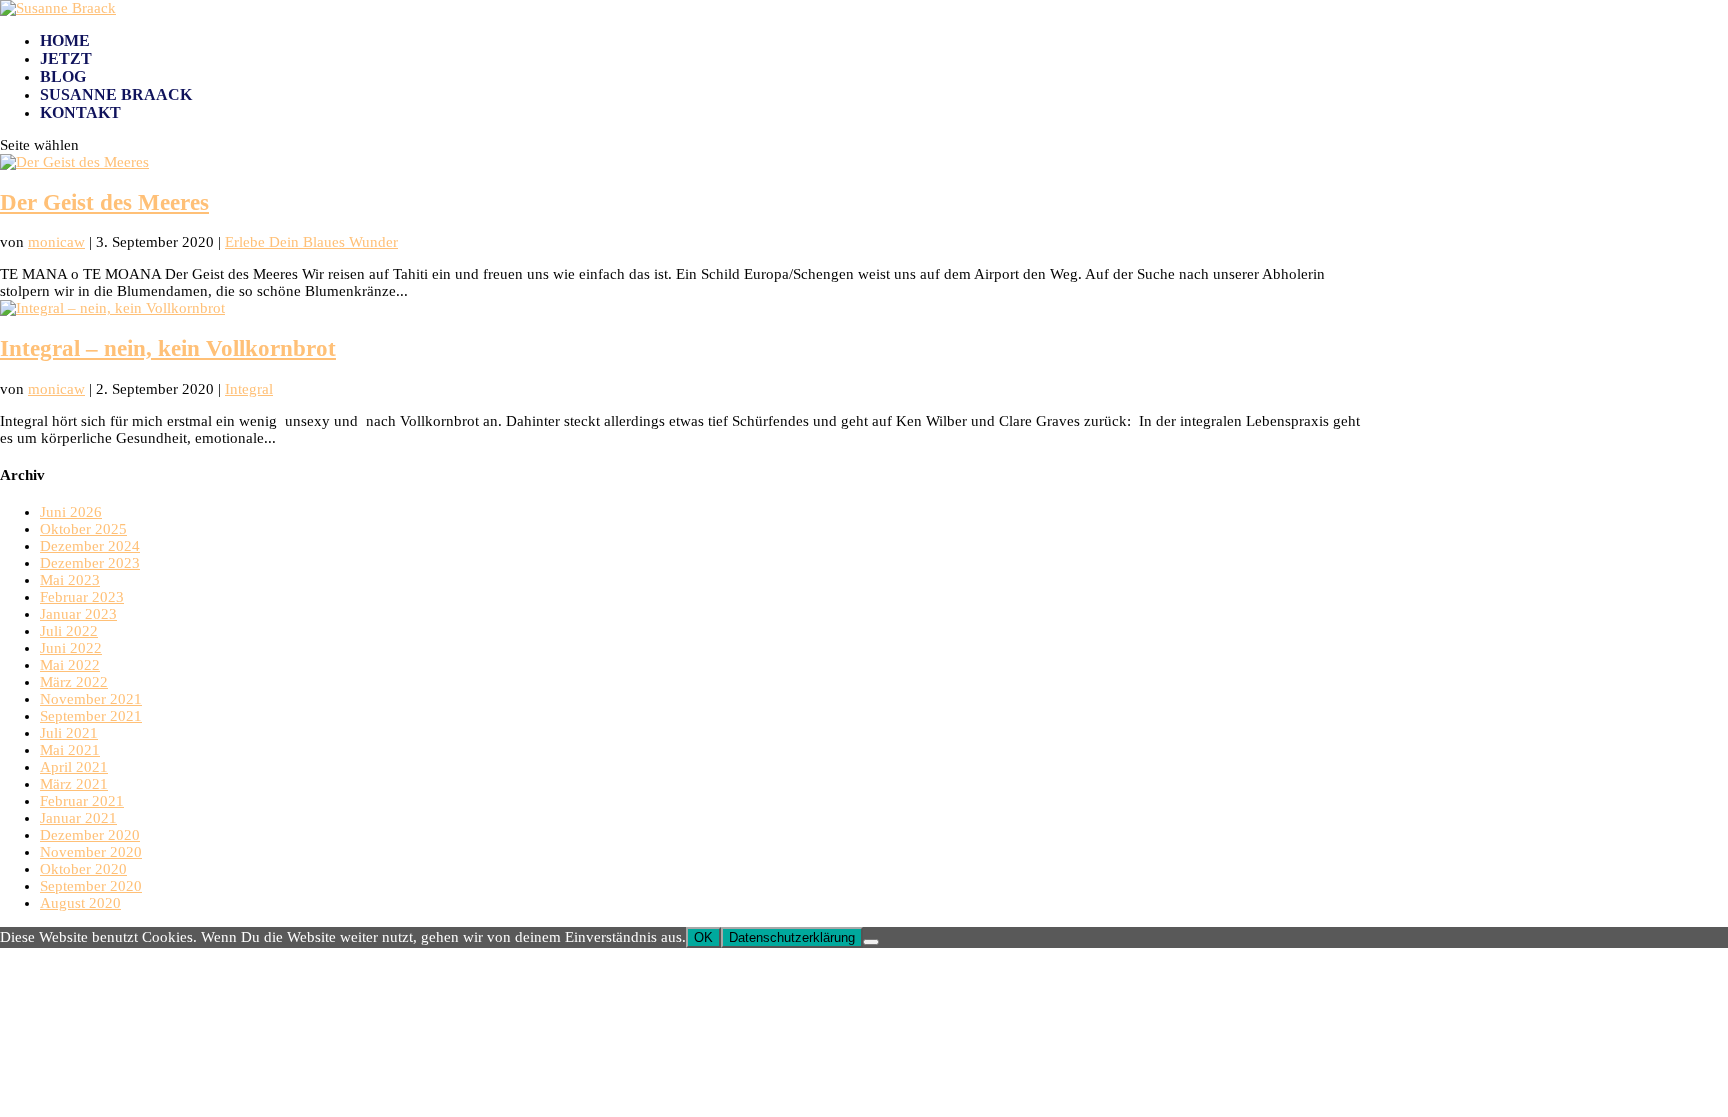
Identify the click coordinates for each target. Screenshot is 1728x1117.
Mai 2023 (70, 580)
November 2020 (91, 852)
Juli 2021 (69, 733)
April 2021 (74, 767)
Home (65, 40)
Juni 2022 (71, 648)
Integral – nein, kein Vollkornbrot (168, 348)
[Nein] (871, 942)
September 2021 (91, 716)
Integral (249, 389)
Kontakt (80, 112)
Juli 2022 (69, 631)
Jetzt (66, 58)
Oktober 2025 (83, 529)
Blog (63, 76)
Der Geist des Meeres (104, 202)
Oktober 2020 (83, 869)
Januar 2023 (78, 614)
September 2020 (91, 886)
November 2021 (91, 699)
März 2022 (74, 682)
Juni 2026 (71, 512)
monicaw (56, 242)
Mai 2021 (70, 750)
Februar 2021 (82, 801)
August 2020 (80, 903)
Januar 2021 (78, 818)
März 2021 (74, 784)
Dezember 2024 (90, 546)
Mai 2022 (70, 665)
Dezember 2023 (90, 563)
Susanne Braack (116, 94)
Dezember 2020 (90, 835)
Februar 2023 (82, 597)
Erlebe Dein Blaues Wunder (311, 242)
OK (703, 937)
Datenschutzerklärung (792, 937)
